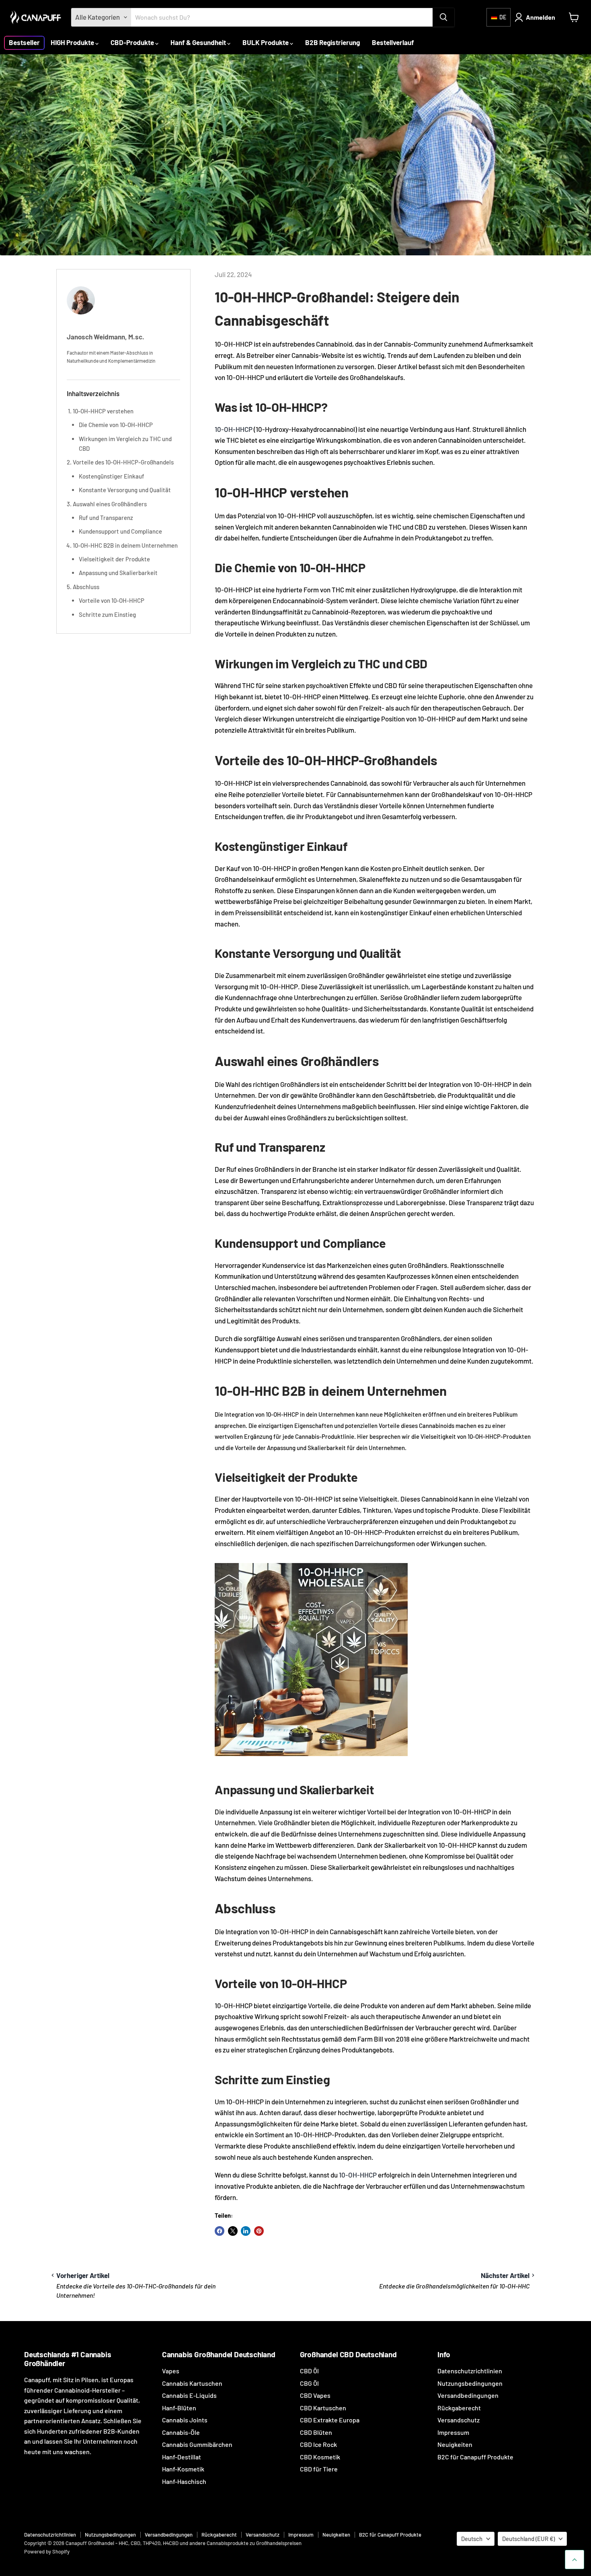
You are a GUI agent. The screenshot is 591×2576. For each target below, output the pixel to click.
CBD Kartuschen (323, 2408)
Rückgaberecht (459, 2408)
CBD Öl (309, 2371)
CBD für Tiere (319, 2469)
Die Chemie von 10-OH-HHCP (116, 425)
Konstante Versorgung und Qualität (125, 490)
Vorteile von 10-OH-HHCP (112, 600)
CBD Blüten (316, 2432)
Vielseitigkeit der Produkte (114, 559)
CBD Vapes (315, 2395)
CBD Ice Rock (318, 2444)
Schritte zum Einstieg (107, 614)
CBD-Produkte (133, 42)
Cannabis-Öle (181, 2432)
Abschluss (86, 587)
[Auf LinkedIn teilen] (246, 2231)
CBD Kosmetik (320, 2457)
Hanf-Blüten (179, 2408)
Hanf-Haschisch (184, 2481)
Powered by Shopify (47, 2551)
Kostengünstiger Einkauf (112, 476)
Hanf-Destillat (182, 2457)
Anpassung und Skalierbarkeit (118, 573)
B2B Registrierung (332, 42)
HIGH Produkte (73, 42)
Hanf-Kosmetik (183, 2469)
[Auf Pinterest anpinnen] (259, 2231)
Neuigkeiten (455, 2444)
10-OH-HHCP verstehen (103, 411)
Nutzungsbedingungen (470, 2383)
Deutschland (528, 2539)
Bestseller (24, 42)
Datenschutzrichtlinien (470, 2371)
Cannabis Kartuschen (192, 2383)
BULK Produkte (266, 42)
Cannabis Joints (185, 2420)
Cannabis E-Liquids (189, 2395)
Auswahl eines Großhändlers (110, 504)
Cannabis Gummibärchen (197, 2444)
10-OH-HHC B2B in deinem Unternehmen (125, 545)
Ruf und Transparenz (106, 518)
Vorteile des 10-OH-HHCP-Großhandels (123, 462)
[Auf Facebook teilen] (220, 2231)
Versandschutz (459, 2420)
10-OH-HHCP (234, 429)
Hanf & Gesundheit (199, 42)
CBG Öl (309, 2383)
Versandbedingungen (468, 2395)
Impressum (453, 2432)
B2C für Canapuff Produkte (475, 2457)
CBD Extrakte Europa (330, 2420)
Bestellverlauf (393, 42)
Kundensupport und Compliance (120, 531)
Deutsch (472, 2539)
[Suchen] (443, 17)
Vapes (171, 2371)
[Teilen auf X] (233, 2231)
